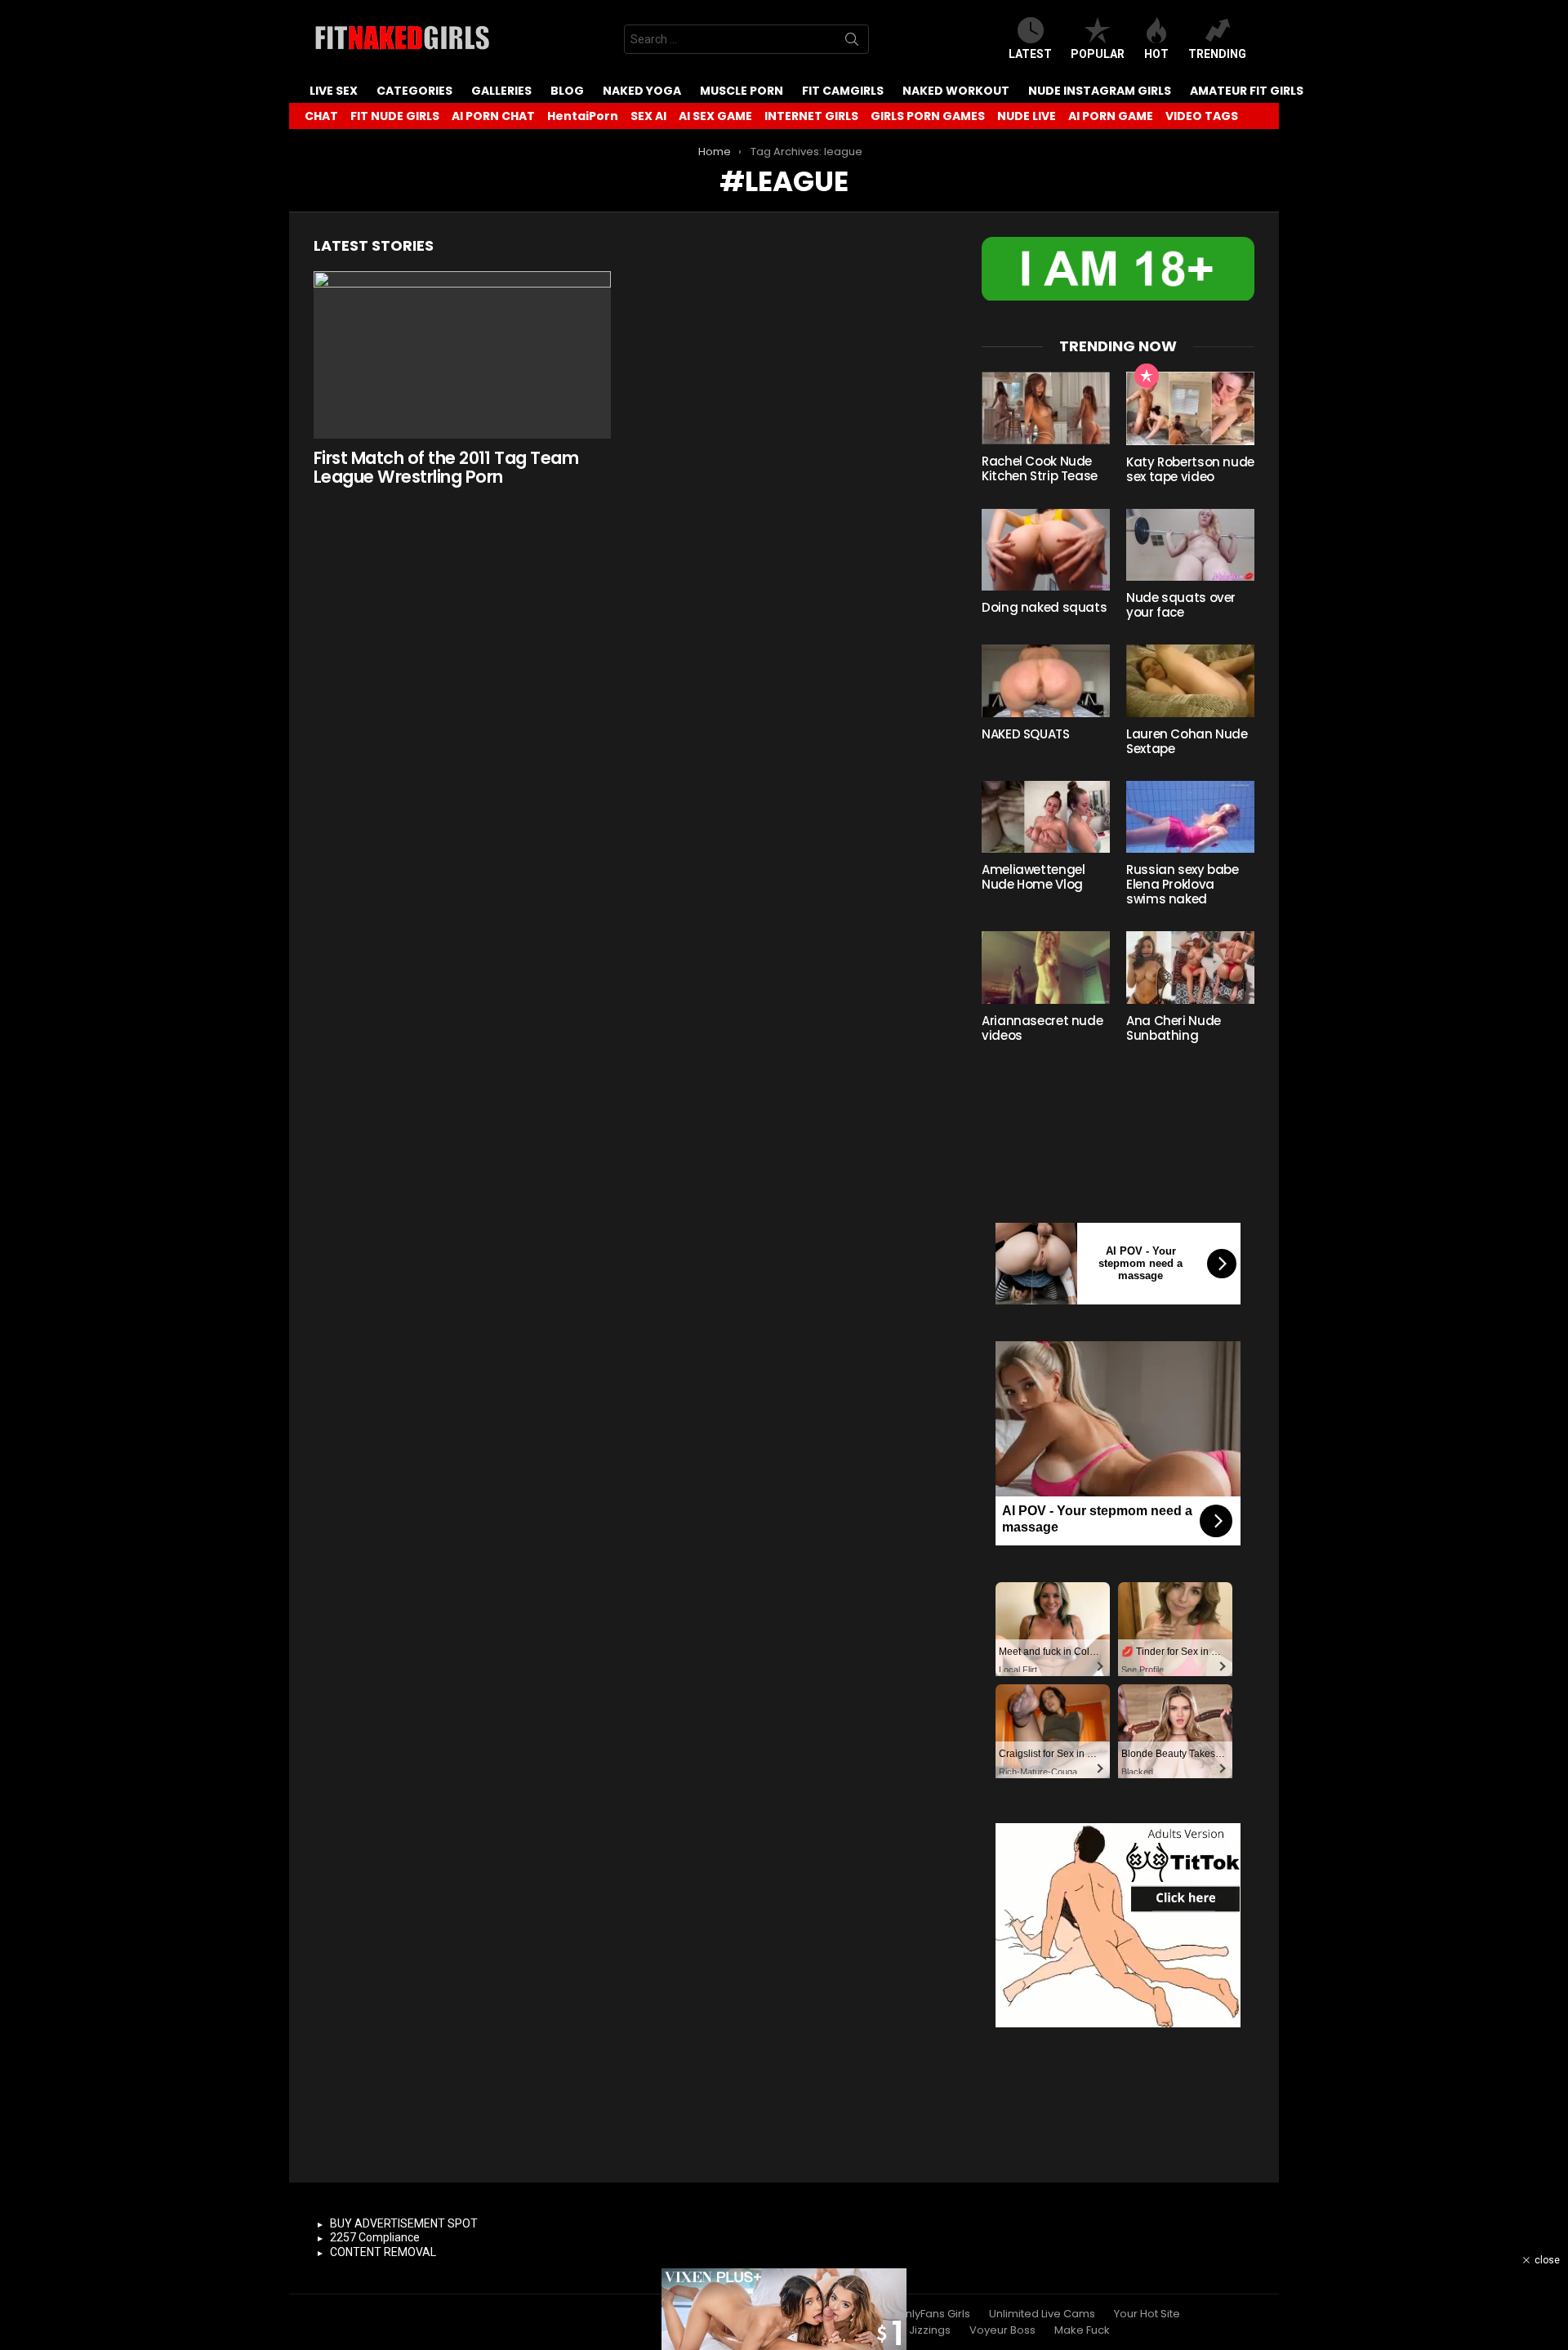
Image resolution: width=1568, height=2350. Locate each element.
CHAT (321, 116)
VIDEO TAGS (1202, 116)
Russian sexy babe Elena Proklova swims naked (1183, 884)
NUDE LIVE (1027, 116)
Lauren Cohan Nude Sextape (1187, 741)
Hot (1156, 54)
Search (852, 42)
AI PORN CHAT (493, 116)
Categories (414, 91)
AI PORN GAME (1111, 116)
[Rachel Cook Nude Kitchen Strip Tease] (1046, 408)
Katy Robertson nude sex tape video (1190, 469)
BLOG (567, 91)
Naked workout (956, 91)
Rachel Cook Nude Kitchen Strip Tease (1040, 468)
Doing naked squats (1044, 607)
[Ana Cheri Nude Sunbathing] (1190, 967)
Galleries (501, 91)
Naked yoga (642, 91)
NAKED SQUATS (1026, 734)
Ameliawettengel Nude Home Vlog (1033, 877)
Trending (1217, 54)
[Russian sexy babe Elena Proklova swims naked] (1190, 817)
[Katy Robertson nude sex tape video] (1190, 408)
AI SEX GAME (715, 116)
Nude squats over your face (1181, 605)
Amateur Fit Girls (1247, 91)
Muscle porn (742, 91)
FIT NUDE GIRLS (395, 116)
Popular (1098, 54)
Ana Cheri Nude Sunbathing (1174, 1028)
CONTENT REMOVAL (383, 2252)
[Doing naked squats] (1046, 550)
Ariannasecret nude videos (1042, 1028)
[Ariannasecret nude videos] (1046, 967)
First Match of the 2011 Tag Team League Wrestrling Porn (446, 468)
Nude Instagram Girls (1100, 91)
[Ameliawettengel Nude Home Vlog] (1046, 817)
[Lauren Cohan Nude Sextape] (1190, 680)
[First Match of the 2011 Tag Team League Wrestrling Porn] (462, 355)
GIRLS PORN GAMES (928, 116)
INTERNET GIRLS (811, 116)
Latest (1030, 54)
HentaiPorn (583, 116)
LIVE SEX (334, 91)
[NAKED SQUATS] (1046, 680)
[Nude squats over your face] (1190, 545)
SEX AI (648, 116)
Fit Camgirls (843, 91)
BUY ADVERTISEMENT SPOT (404, 2223)
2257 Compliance (375, 2237)
